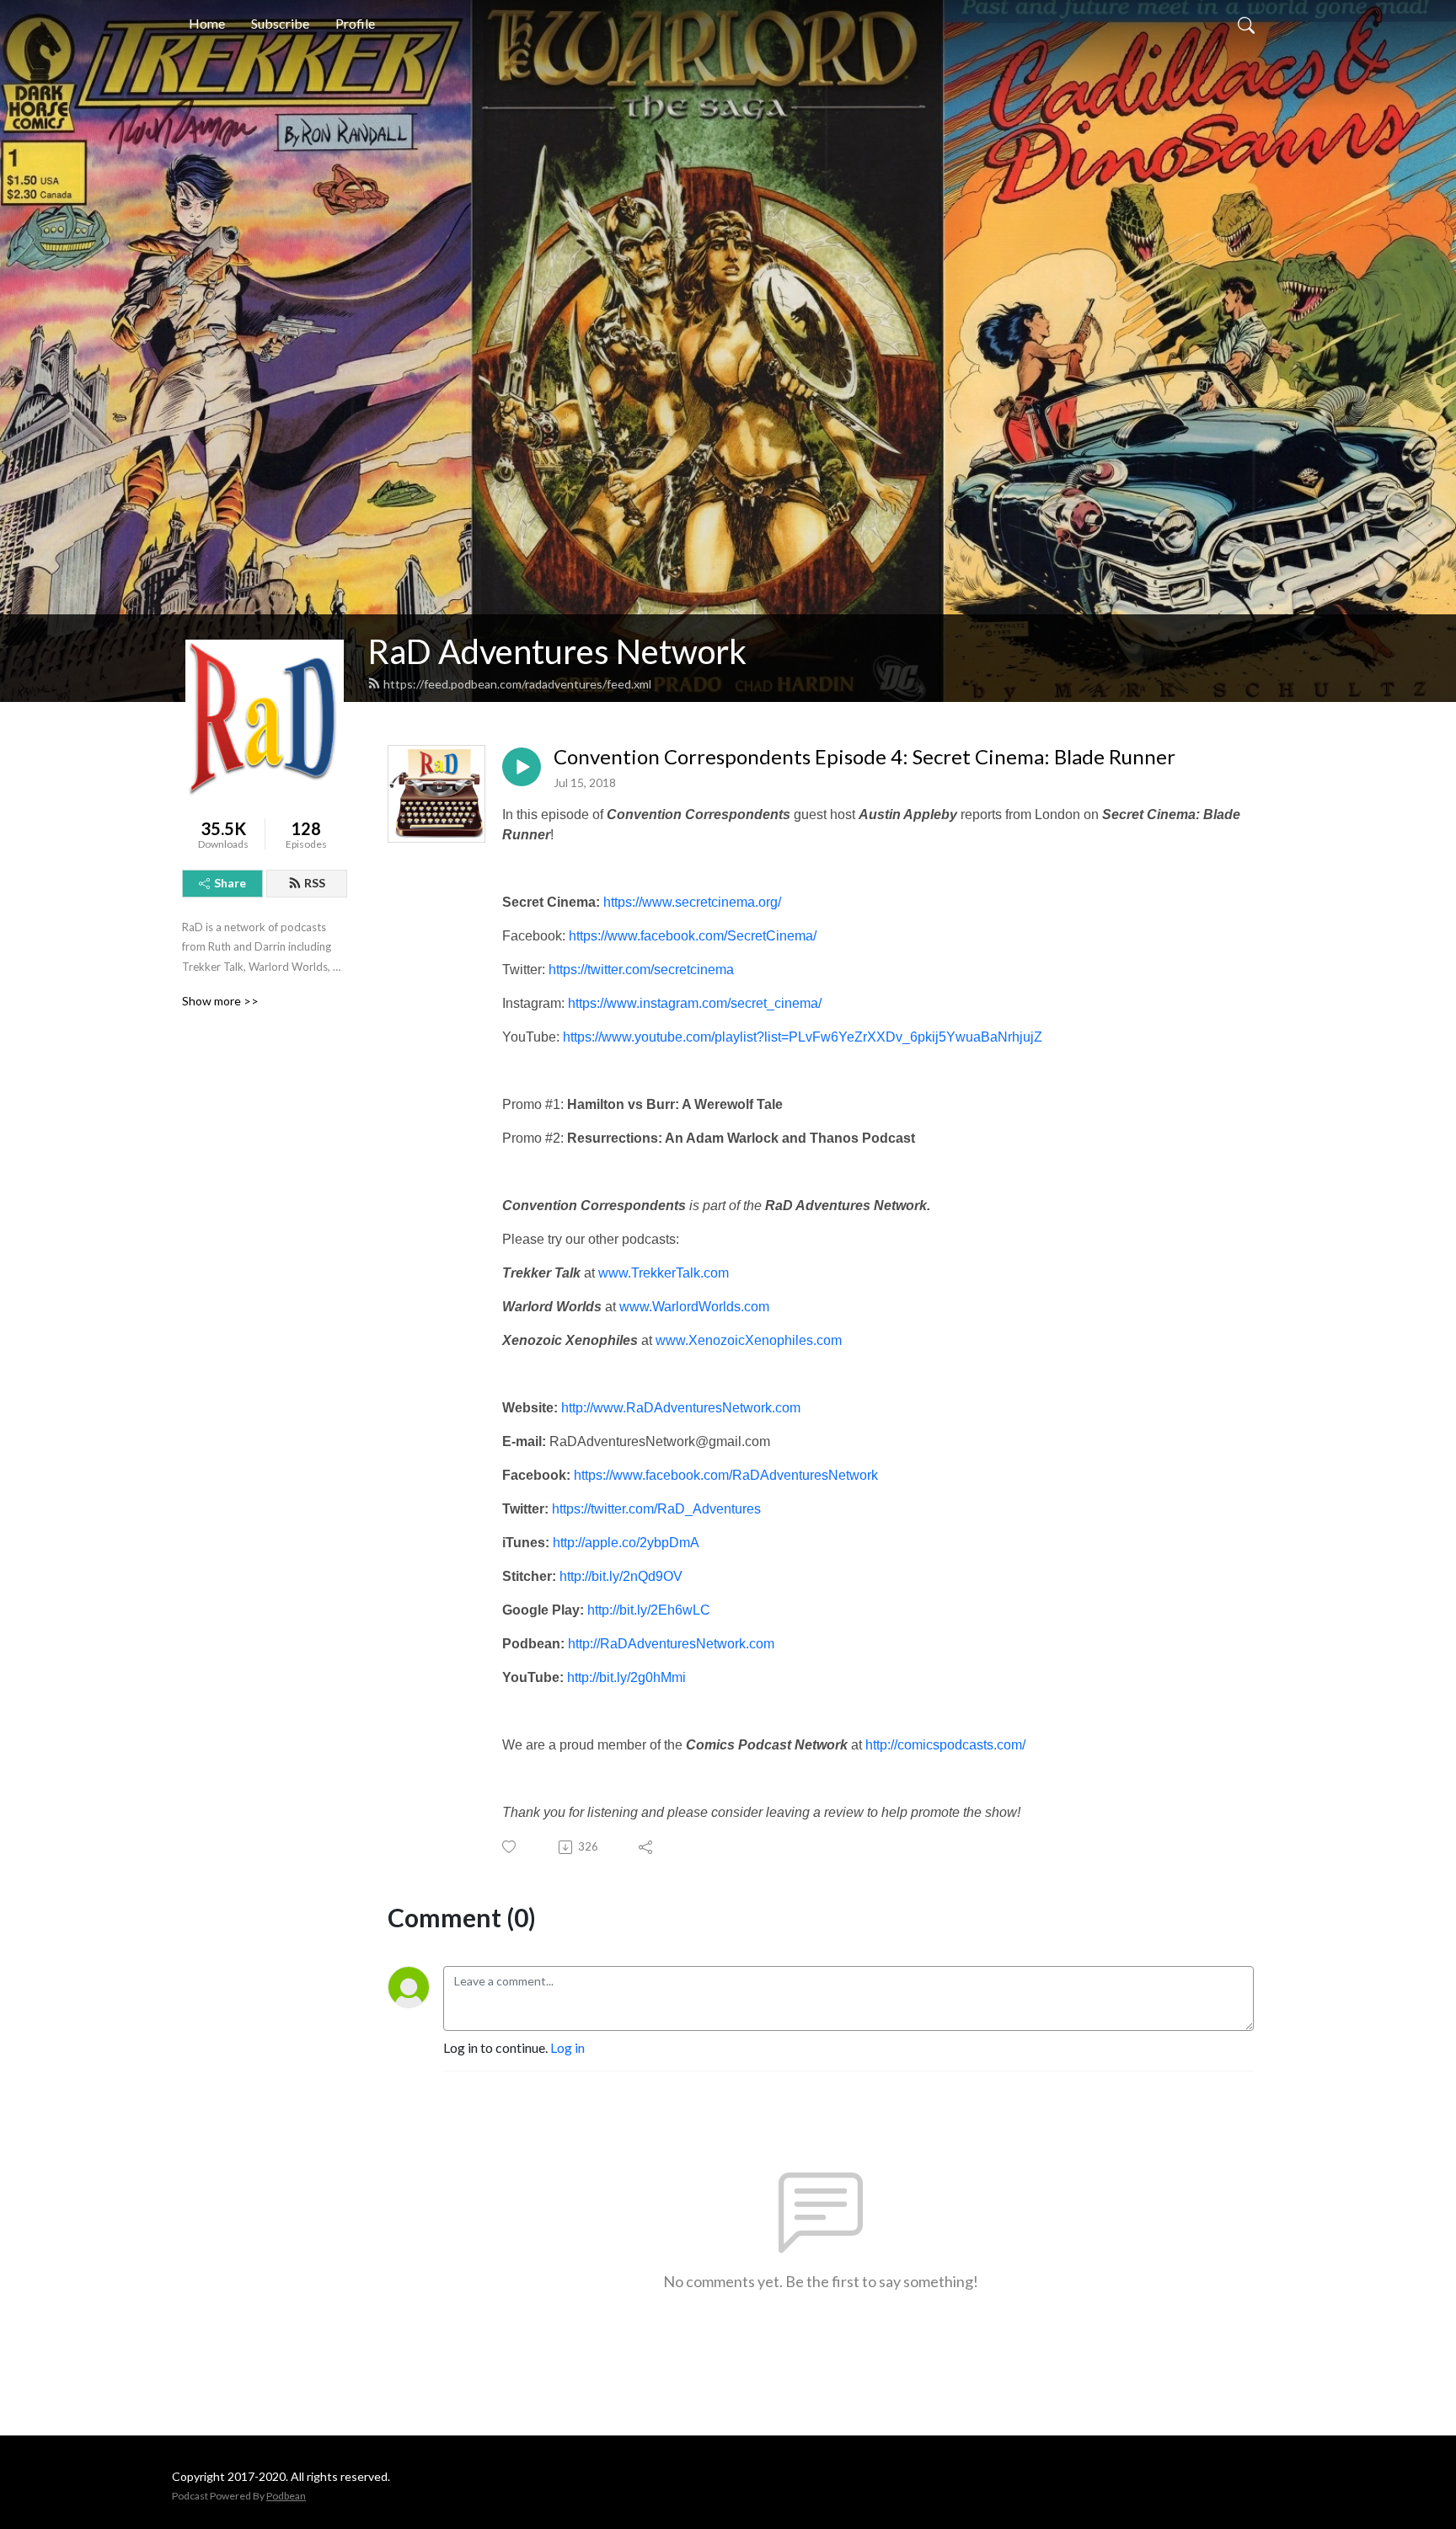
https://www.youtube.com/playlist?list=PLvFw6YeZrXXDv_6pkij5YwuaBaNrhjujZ (803, 1037)
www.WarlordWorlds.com (694, 1307)
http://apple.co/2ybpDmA (626, 1543)
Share (230, 883)
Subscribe (280, 23)
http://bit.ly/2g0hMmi (626, 1677)
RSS (315, 883)
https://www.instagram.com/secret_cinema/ (695, 1003)
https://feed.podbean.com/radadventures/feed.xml (517, 684)
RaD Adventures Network (557, 651)
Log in (567, 2047)
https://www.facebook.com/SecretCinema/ (693, 936)
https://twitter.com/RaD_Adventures (656, 1509)
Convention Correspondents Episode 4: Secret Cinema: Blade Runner (864, 757)
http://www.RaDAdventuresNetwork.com (681, 1408)
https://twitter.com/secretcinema (641, 970)
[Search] (1246, 24)
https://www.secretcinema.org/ (692, 902)
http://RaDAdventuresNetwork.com (671, 1644)
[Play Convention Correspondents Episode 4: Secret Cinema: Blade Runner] (522, 767)
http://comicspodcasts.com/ (945, 1745)
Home (207, 23)
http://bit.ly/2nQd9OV (621, 1576)
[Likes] (510, 1847)
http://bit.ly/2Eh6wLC (649, 1610)
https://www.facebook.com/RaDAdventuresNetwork (726, 1475)
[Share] (647, 1847)
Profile (355, 23)
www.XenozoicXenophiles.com (749, 1340)
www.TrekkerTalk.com (664, 1273)
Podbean (286, 2496)
